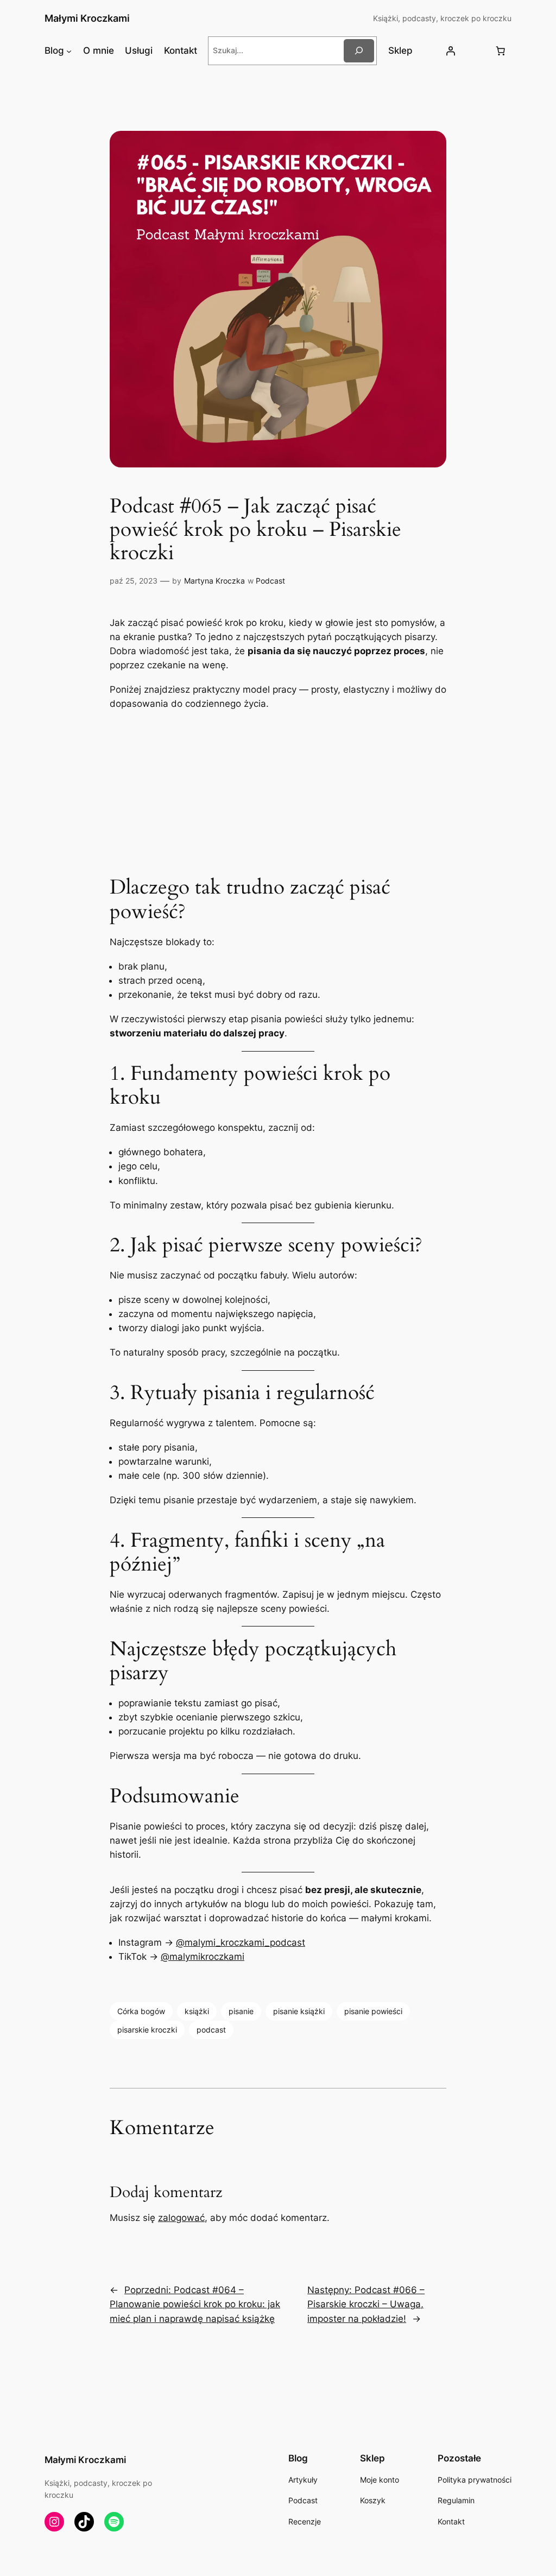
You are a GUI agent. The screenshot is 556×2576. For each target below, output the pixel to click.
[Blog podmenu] (69, 50)
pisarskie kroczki (147, 2030)
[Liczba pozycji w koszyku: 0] (500, 50)
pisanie (241, 2011)
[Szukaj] (359, 51)
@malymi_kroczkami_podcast (241, 1942)
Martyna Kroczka (214, 581)
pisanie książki (299, 2011)
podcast (211, 2030)
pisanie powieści (373, 2011)
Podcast (270, 581)
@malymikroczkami (203, 1957)
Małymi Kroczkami (87, 18)
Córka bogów (141, 2011)
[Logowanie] (451, 50)
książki (197, 2011)
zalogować (181, 2218)
